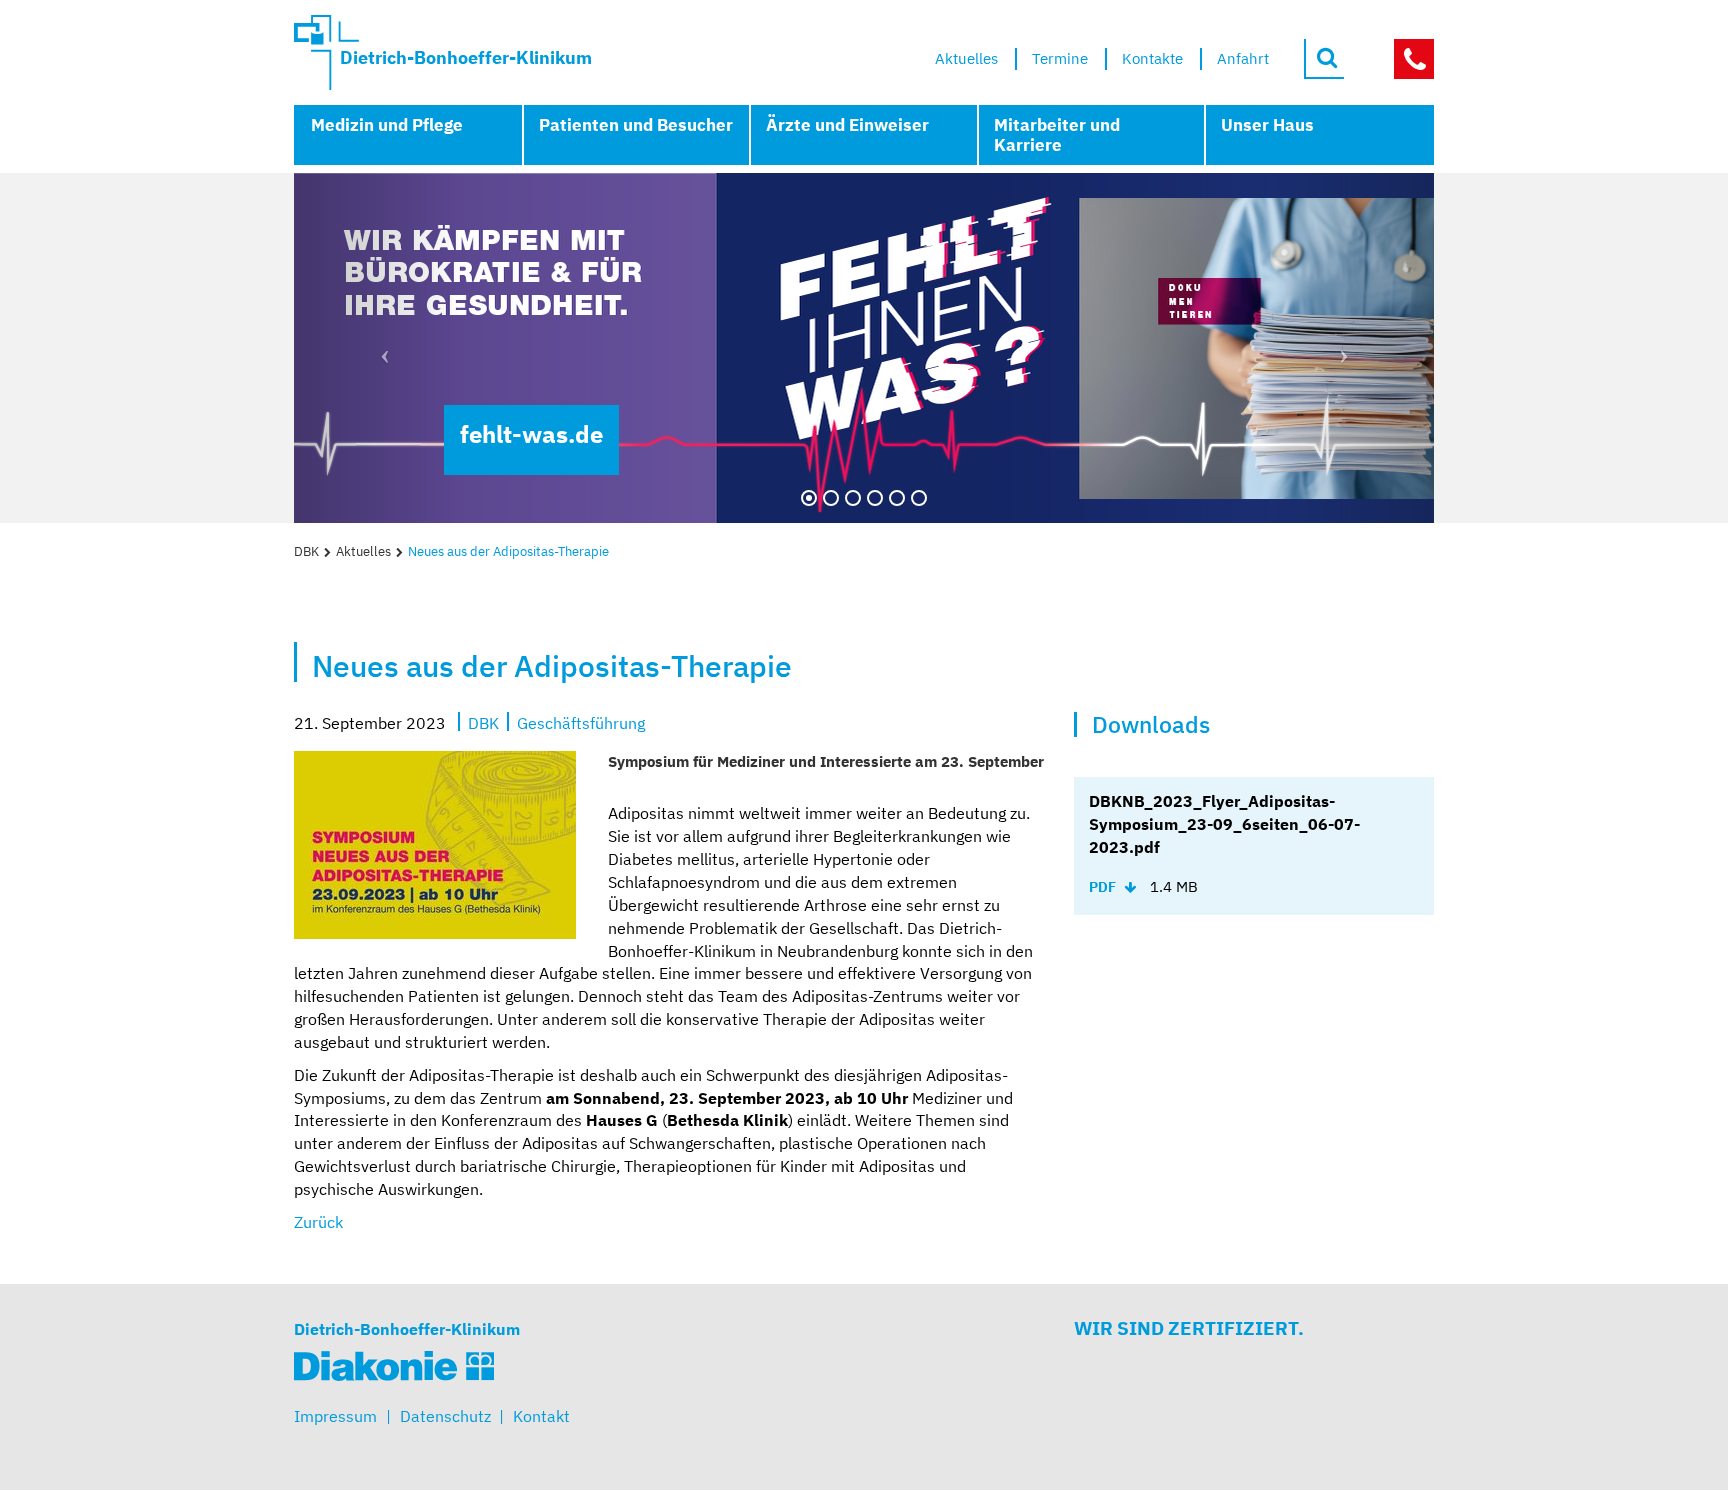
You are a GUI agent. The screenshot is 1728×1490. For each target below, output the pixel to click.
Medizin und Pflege (387, 125)
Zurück (318, 1222)
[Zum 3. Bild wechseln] (853, 498)
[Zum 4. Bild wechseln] (875, 498)
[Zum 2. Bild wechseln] (831, 498)
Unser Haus (1267, 125)
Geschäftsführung (581, 722)
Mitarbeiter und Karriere (1057, 135)
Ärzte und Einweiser (847, 125)
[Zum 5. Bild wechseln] (897, 498)
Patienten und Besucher (636, 125)
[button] (379, 348)
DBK (306, 551)
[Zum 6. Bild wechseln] (919, 498)
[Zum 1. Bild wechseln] (809, 498)
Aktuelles (363, 551)
